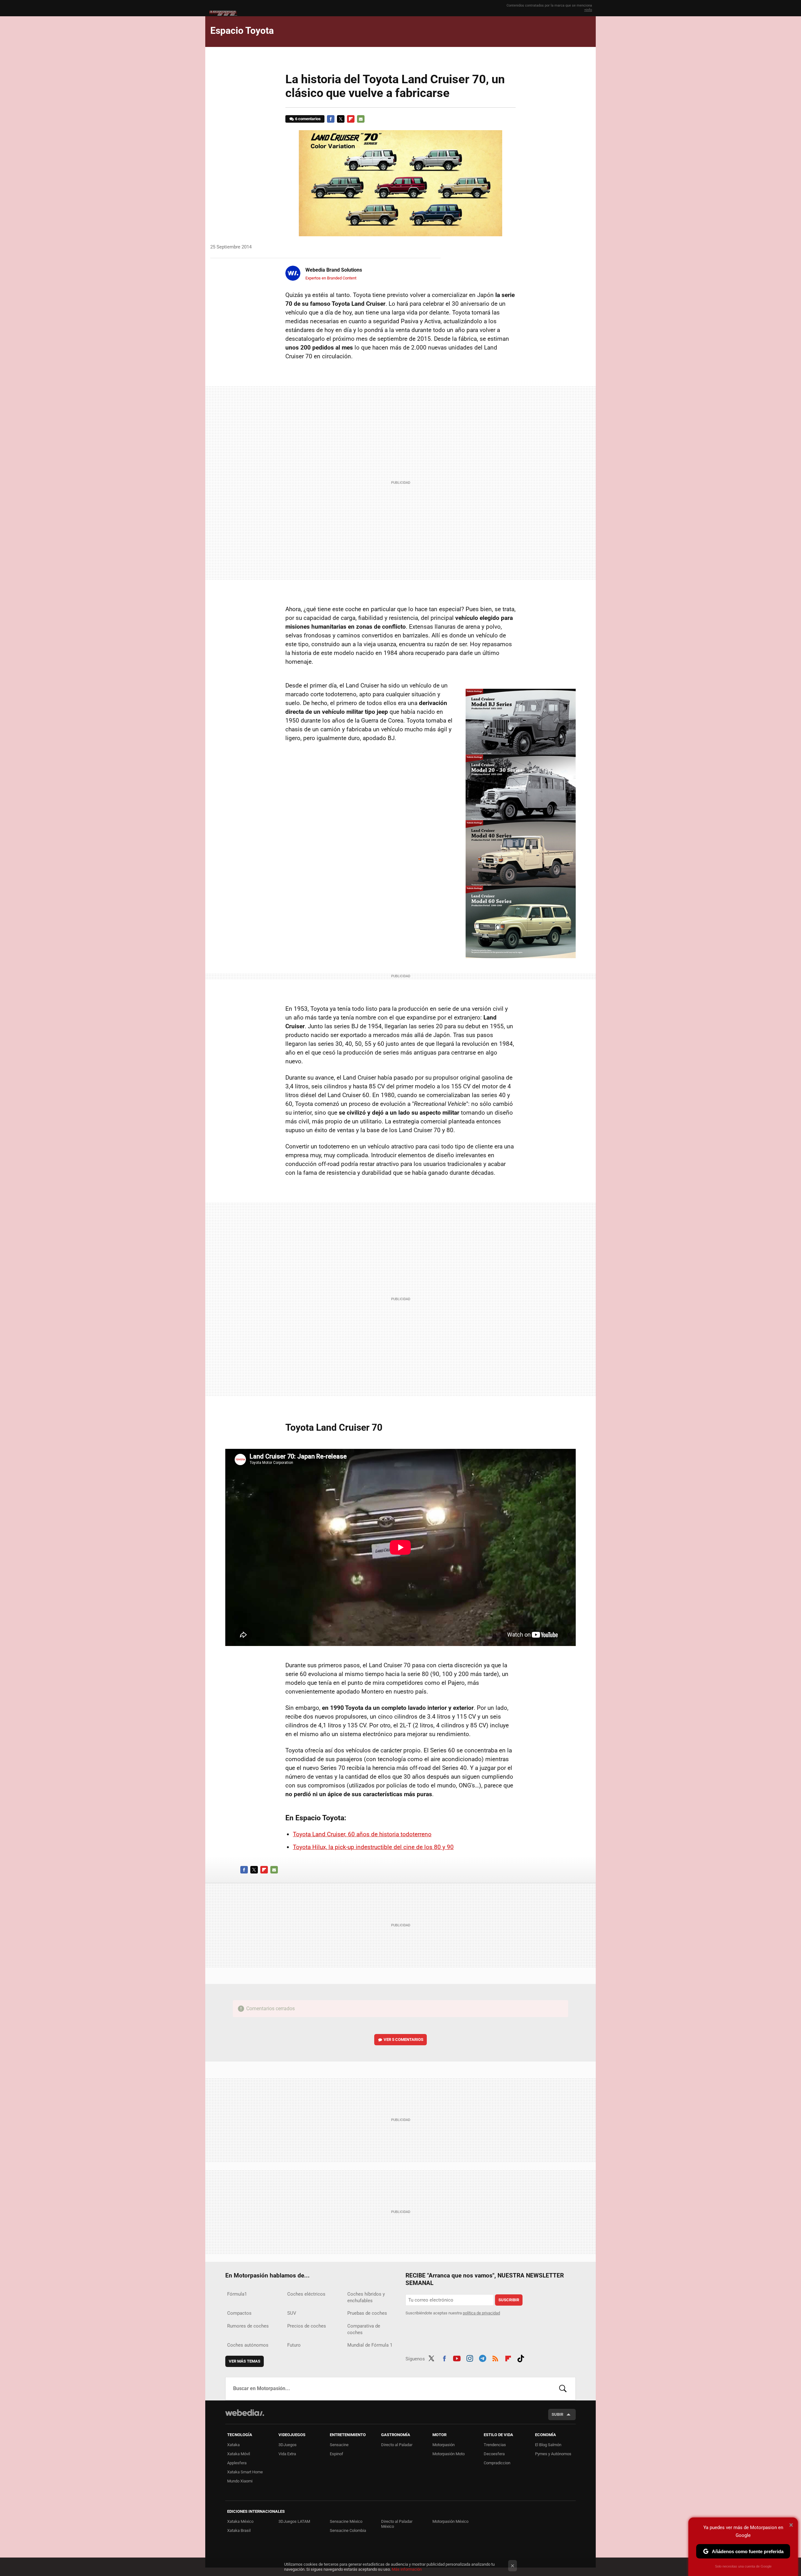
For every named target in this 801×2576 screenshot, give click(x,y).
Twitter (341, 119)
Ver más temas (245, 2361)
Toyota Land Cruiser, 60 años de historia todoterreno (362, 1834)
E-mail (361, 119)
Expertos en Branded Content (331, 278)
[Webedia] (245, 2413)
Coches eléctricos (306, 2294)
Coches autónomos (248, 2345)
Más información (407, 2569)
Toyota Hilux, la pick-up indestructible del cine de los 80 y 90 (373, 1847)
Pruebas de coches (367, 2313)
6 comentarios (308, 119)
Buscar (563, 2389)
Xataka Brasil (239, 2530)
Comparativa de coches (364, 2329)
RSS (495, 2358)
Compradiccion (497, 2463)
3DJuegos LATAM (294, 2521)
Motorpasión (444, 2445)
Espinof (337, 2454)
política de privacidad (481, 2313)
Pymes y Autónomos (553, 2454)
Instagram (470, 2358)
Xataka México (240, 2521)
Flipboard (351, 119)
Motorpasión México (450, 2521)
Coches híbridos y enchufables (366, 2297)
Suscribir (509, 2300)
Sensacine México (346, 2521)
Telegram (482, 2358)
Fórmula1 (237, 2294)
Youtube (457, 2358)
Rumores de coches (248, 2326)
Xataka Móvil (239, 2454)
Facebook (331, 119)
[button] (333, 270)
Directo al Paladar (397, 2445)
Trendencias (495, 2445)
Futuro (294, 2345)
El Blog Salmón (548, 2445)
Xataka (233, 2445)
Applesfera (237, 2463)
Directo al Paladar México (397, 2524)
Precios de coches (307, 2326)
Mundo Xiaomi (240, 2481)
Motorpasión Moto (449, 2454)
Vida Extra (287, 2454)
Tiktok (521, 2358)
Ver (403, 2039)
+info (588, 10)
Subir (557, 2414)
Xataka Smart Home (245, 2472)
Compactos (239, 2313)
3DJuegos (288, 2445)
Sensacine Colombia (348, 2530)
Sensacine (339, 2445)
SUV (292, 2313)
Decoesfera (494, 2454)
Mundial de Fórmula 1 (370, 2345)
